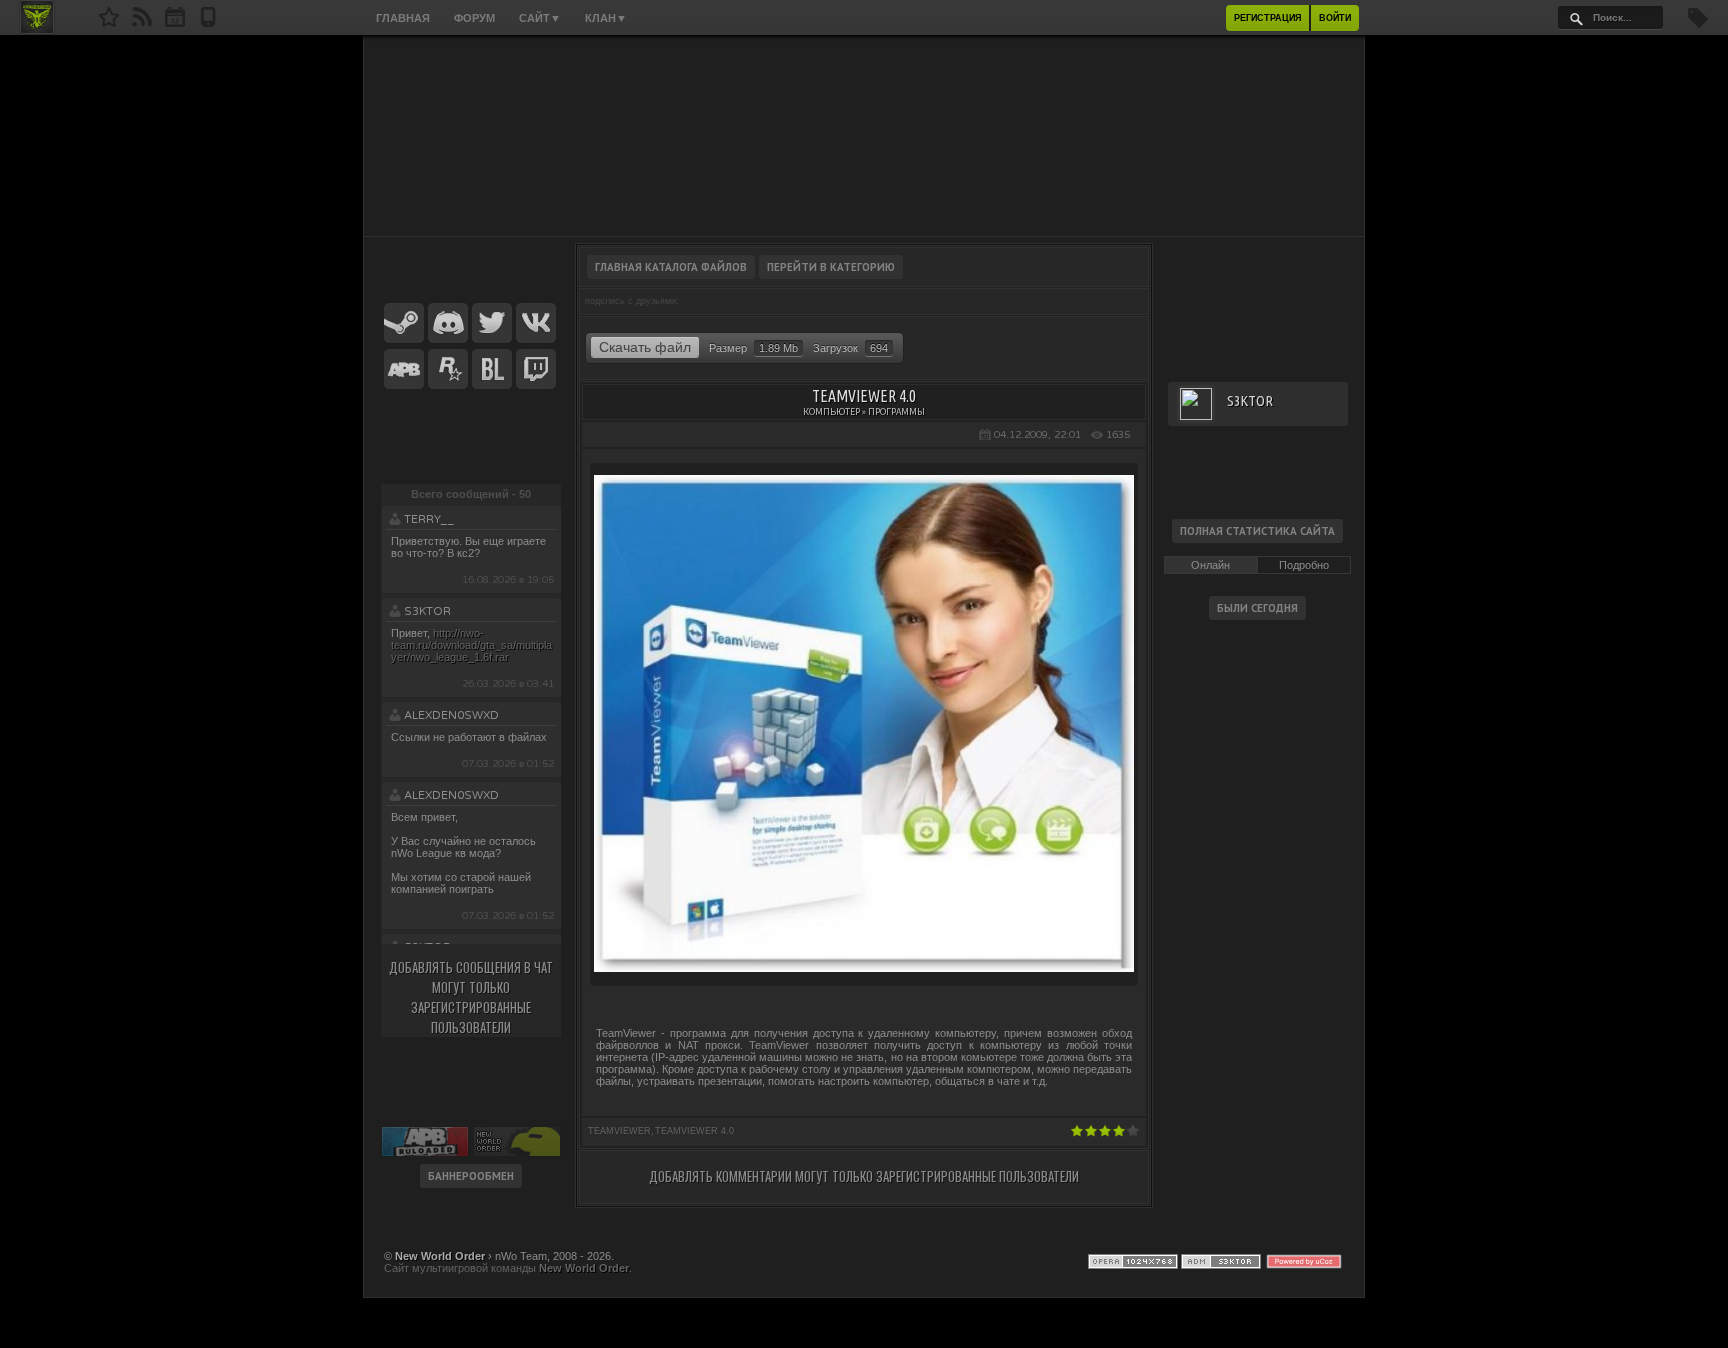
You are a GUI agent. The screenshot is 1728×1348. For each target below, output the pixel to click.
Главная (403, 18)
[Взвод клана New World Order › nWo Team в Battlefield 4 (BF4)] (492, 370)
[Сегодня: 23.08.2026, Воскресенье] (175, 23)
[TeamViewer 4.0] (864, 968)
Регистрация (1267, 18)
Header (864, 136)
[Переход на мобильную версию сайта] (208, 23)
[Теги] (1698, 24)
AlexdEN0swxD (451, 715)
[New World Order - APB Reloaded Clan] (109, 23)
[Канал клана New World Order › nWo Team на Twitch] (536, 370)
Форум (474, 18)
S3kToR (427, 611)
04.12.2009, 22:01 (1037, 435)
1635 (1118, 435)
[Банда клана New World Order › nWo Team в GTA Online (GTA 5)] (448, 370)
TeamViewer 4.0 (694, 1131)
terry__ (429, 519)
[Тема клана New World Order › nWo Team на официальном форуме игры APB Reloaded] (404, 370)
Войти (1335, 18)
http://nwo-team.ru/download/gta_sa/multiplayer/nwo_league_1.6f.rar (471, 645)
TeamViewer (619, 1131)
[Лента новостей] (142, 23)
